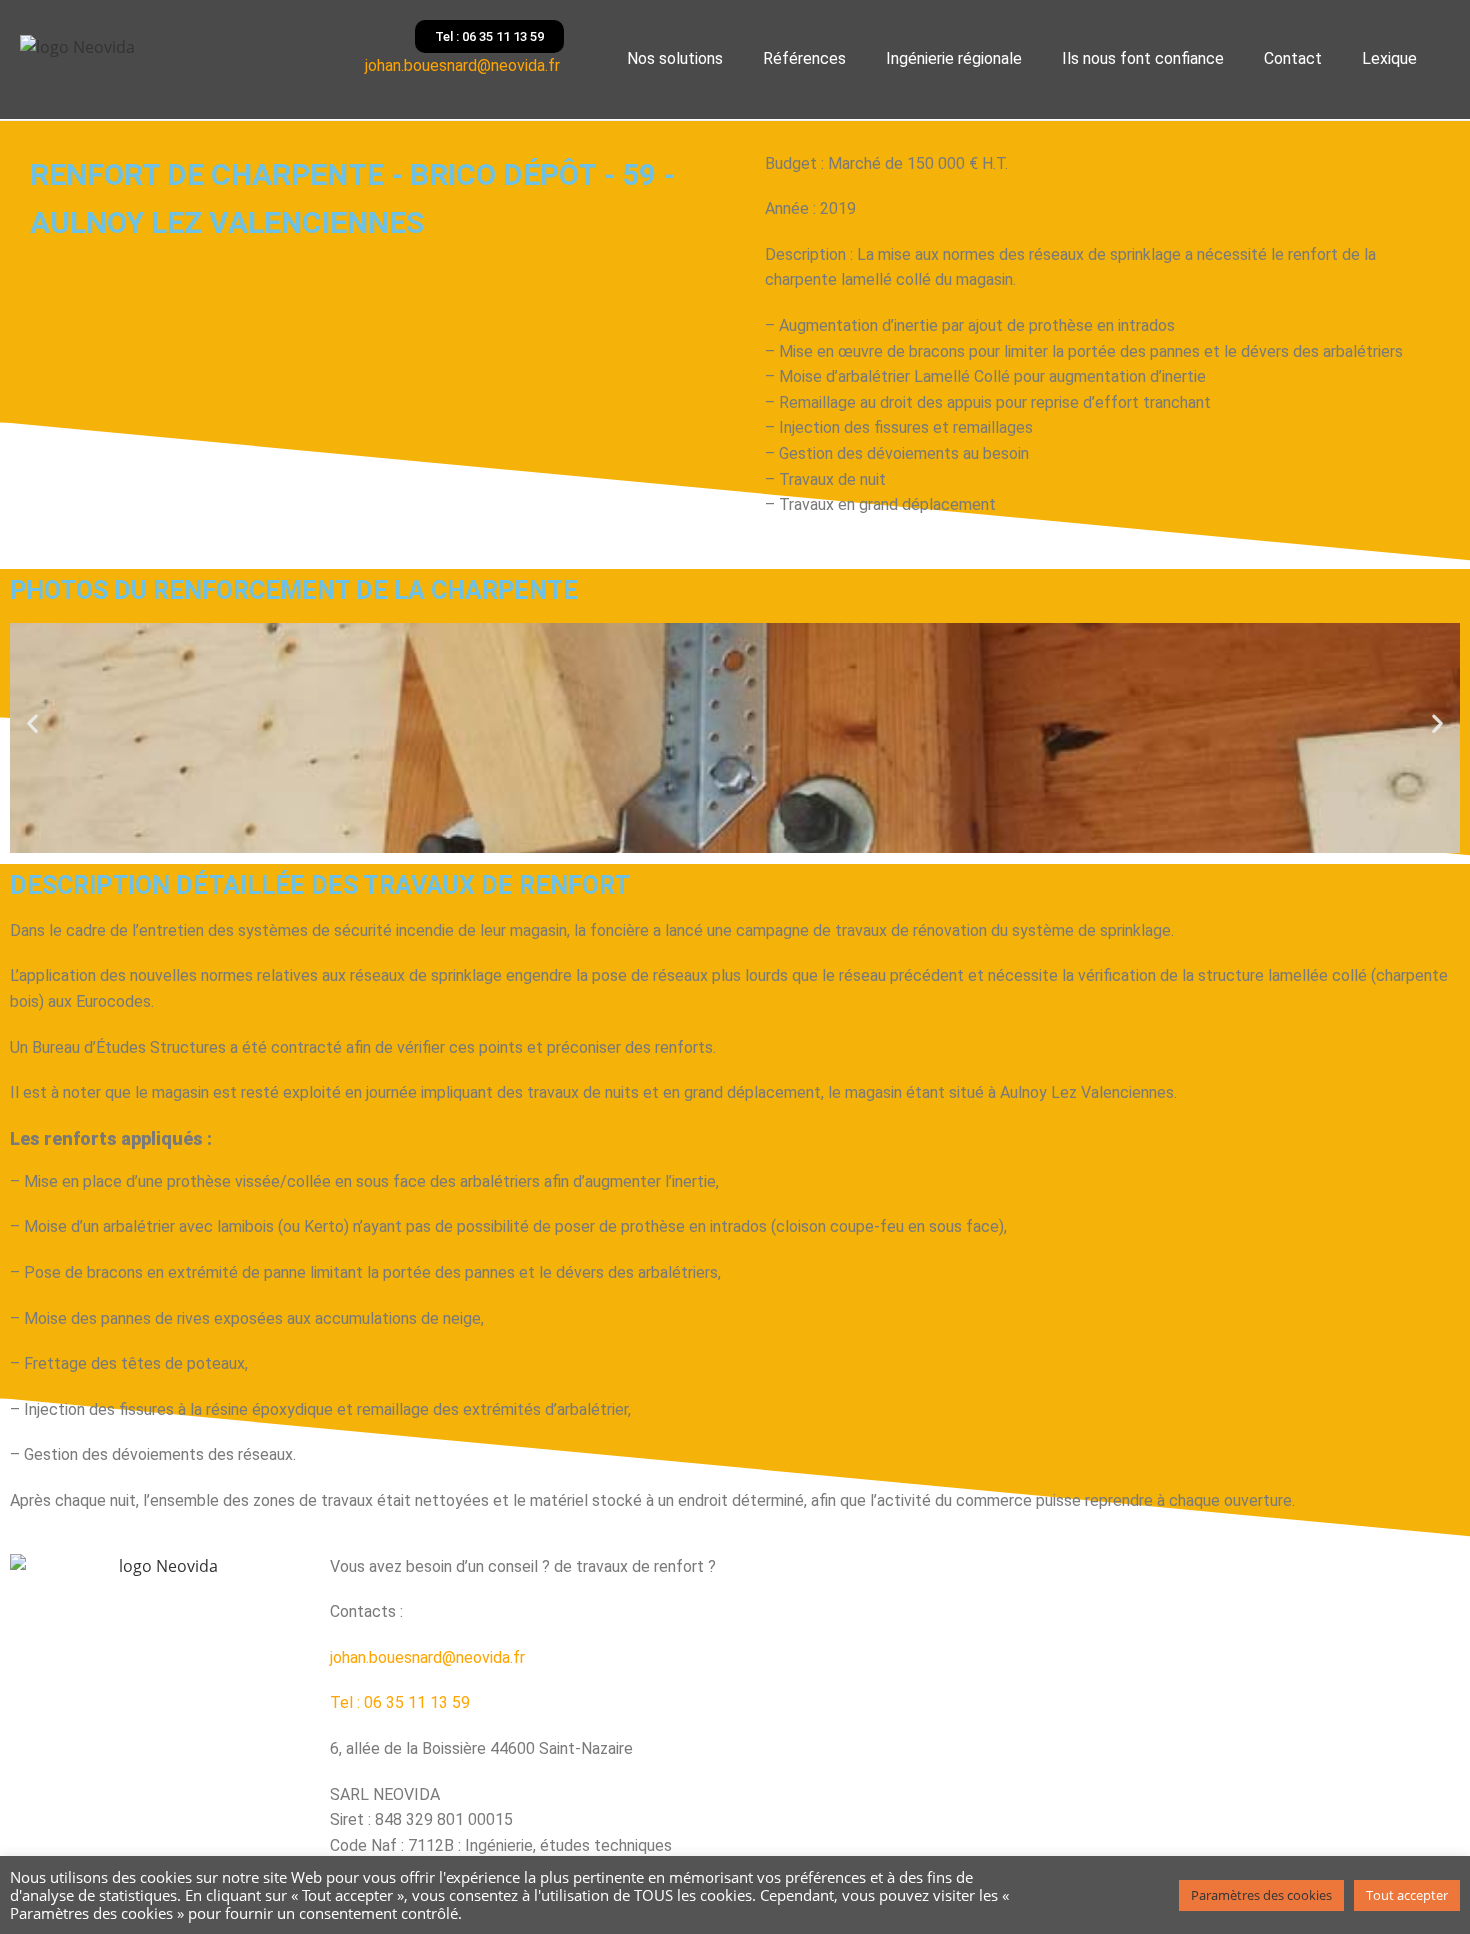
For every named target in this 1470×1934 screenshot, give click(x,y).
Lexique (1389, 58)
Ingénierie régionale (954, 58)
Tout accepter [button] (1407, 1895)
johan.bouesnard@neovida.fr (464, 65)
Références (804, 58)
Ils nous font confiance (1143, 58)
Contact (1293, 58)
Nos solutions (675, 58)
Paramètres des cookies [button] (1261, 1895)
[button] (32, 722)
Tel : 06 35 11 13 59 (400, 1702)
